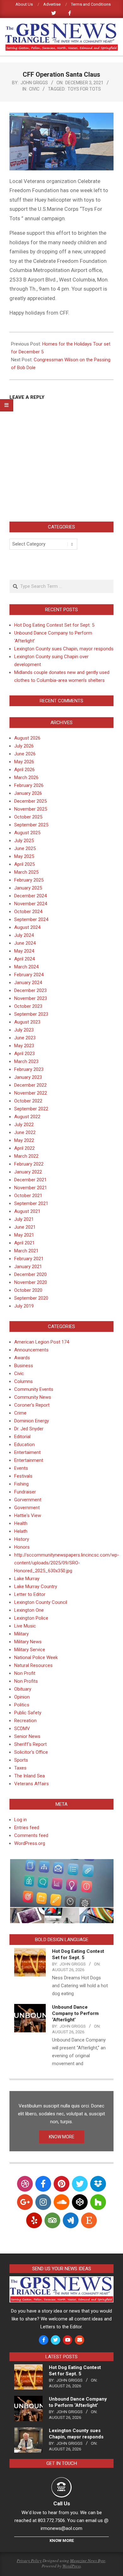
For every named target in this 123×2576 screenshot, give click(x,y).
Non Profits (26, 1681)
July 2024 (24, 935)
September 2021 (31, 1203)
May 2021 (24, 1235)
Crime (20, 1413)
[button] (61, 1883)
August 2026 (27, 738)
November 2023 (31, 998)
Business (24, 1366)
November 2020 (31, 1282)
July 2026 (24, 746)
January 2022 (28, 1172)
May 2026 (24, 762)
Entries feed (27, 1828)
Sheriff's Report (30, 1744)
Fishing (21, 1484)
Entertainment (29, 1460)
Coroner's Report (32, 1405)
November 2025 (31, 809)
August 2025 (27, 833)
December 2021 (30, 1180)
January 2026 (28, 793)
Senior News (27, 1736)
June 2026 (25, 754)
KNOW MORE (62, 2137)
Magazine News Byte (88, 2561)
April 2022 (24, 1148)
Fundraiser (25, 1492)
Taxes (20, 1768)
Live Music (25, 1626)
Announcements (31, 1350)
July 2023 (24, 1030)
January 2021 (28, 1267)
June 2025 (25, 848)
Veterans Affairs (32, 1784)
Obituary (23, 1689)
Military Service (30, 1650)
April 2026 (24, 770)
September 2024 (31, 919)
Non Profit (25, 1673)
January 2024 (28, 983)
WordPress (72, 2566)
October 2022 (28, 1101)
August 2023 (27, 1022)
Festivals (23, 1476)
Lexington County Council (41, 1602)
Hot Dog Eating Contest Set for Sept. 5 (54, 625)
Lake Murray (27, 1579)
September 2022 (31, 1109)
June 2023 (25, 1038)
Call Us (62, 2503)
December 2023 (30, 990)
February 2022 (29, 1164)
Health (21, 1523)
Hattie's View (28, 1515)
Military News (28, 1642)
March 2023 (26, 1061)
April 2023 (24, 1054)
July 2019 (24, 1306)
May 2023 (24, 1046)
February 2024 (29, 975)
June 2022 (25, 1132)
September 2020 (31, 1298)
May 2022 (24, 1140)
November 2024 (31, 904)
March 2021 (26, 1251)
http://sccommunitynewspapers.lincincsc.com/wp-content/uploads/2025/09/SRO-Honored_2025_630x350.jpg (67, 1563)
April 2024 (24, 959)
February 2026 (29, 785)
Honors (22, 1547)
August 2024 (27, 927)
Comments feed (31, 1835)
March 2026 (26, 777)
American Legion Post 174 (42, 1342)
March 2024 (26, 967)
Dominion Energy (32, 1421)
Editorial (22, 1437)
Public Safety (28, 1713)
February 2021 (29, 1259)
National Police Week (36, 1657)
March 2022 (26, 1156)
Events (21, 1468)
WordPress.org (30, 1843)
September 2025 (31, 825)
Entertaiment (27, 1452)
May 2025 (24, 856)
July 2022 (24, 1125)
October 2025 (28, 817)
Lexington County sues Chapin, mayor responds (64, 649)
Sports (21, 1760)
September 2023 (31, 1014)
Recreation (25, 1721)
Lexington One (29, 1610)
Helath (21, 1531)
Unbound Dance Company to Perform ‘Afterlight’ (75, 2013)
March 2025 (26, 872)
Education (24, 1445)
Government (27, 1508)
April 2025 (24, 864)
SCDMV (22, 1728)
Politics (22, 1705)
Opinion (22, 1697)
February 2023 (29, 1069)
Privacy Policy (29, 2561)
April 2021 (24, 1243)
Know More (62, 2541)
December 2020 (30, 1274)
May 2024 (24, 951)
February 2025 (29, 880)
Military (21, 1634)
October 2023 (28, 1006)
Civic (34, 89)
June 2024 (25, 943)
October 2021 (28, 1196)
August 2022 (27, 1117)
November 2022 (31, 1093)
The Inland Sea (29, 1776)
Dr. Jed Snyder (29, 1429)
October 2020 (28, 1290)
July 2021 (24, 1219)
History (22, 1539)
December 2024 (30, 896)
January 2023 (28, 1077)
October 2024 (28, 912)
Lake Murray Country (36, 1586)
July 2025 (24, 841)
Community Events (34, 1389)
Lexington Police (31, 1618)
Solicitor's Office (31, 1752)
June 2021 (25, 1227)
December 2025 (30, 801)
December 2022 (30, 1085)
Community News (33, 1397)
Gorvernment (28, 1500)
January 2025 (28, 888)
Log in (20, 1820)
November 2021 (31, 1188)
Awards (22, 1358)
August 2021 (27, 1211)
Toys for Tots (84, 89)
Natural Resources (33, 1665)
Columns (23, 1381)
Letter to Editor (30, 1594)
